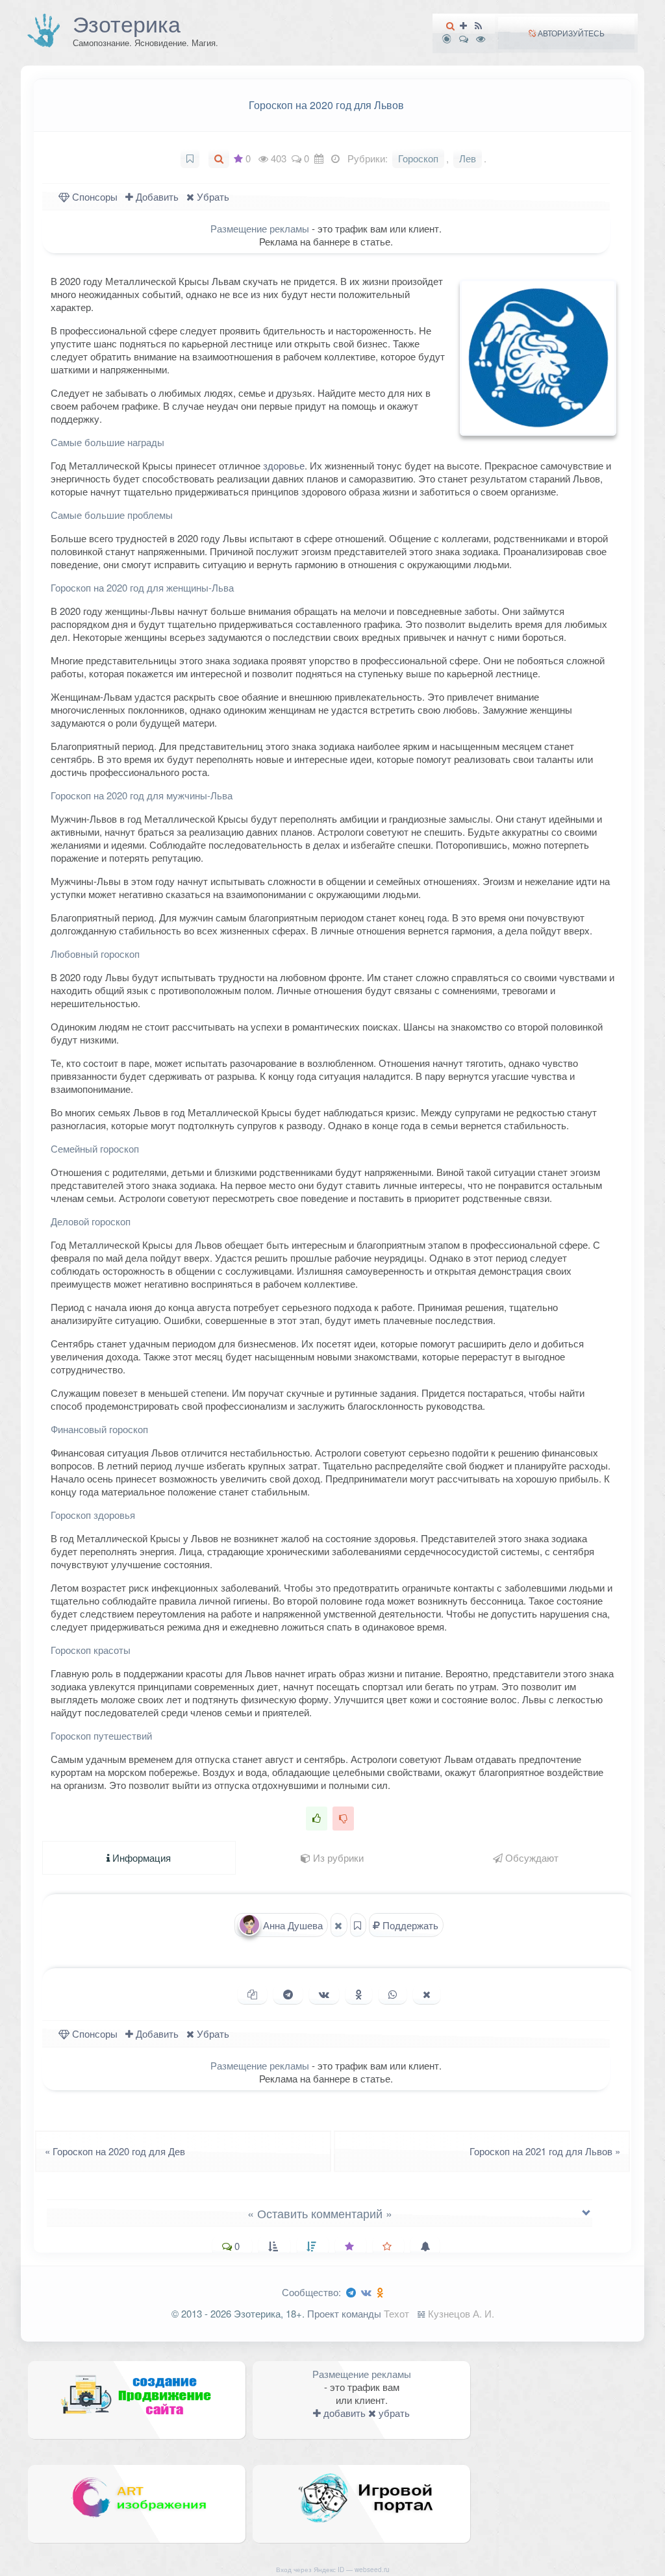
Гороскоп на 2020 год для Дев (111, 2151)
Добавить (156, 196)
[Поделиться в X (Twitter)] (427, 1994)
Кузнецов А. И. (461, 2313)
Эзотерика (127, 23)
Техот (396, 2313)
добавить (343, 2413)
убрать (393, 2413)
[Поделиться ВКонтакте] (324, 1994)
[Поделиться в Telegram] (288, 1994)
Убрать (212, 196)
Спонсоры (94, 196)
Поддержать (409, 1925)
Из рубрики (337, 1857)
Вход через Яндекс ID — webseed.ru (333, 2570)
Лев (468, 158)
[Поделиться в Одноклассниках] (359, 1994)
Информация (140, 1857)
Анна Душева (292, 1925)
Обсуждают (531, 1857)
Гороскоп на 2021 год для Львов (549, 2151)
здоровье (284, 465)
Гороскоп (418, 158)
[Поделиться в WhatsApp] (393, 1994)
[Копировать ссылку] (252, 1994)
